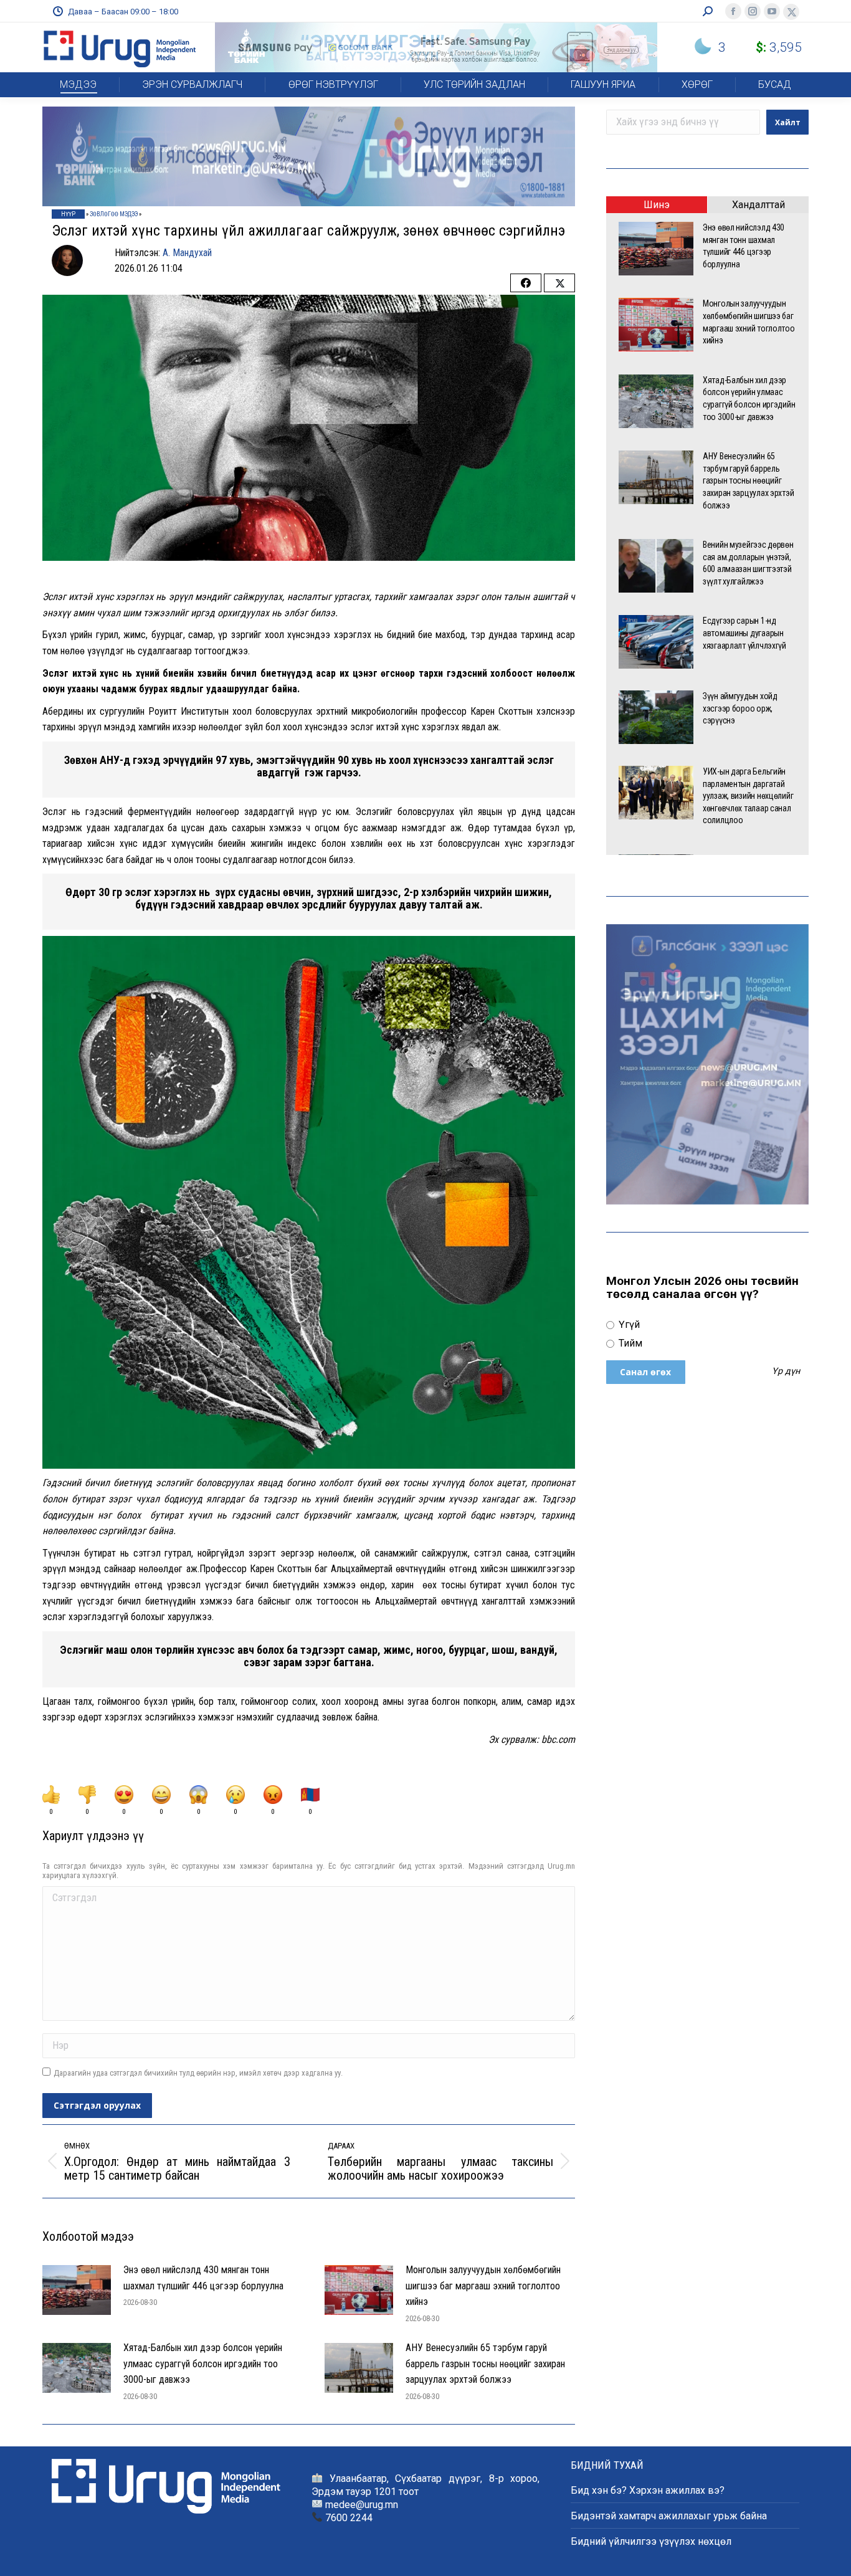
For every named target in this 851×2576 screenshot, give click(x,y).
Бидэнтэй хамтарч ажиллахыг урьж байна (669, 2516)
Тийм (629, 1343)
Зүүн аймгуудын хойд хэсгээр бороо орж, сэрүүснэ (740, 708)
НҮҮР (68, 214)
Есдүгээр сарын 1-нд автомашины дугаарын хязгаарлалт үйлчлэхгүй (744, 633)
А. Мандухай (187, 253)
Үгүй (628, 1324)
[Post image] (77, 2290)
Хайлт (788, 122)
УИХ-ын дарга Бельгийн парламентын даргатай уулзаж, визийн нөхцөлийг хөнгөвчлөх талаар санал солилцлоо (748, 796)
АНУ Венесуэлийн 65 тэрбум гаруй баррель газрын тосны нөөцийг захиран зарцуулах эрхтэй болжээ (485, 2364)
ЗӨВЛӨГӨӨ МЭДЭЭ (114, 214)
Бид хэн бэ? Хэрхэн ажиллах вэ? (648, 2490)
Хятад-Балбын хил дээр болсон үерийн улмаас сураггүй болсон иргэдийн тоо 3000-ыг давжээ (203, 2364)
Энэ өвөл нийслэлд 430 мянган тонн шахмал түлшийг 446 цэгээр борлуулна (203, 2278)
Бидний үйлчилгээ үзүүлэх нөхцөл (651, 2541)
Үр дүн (786, 1371)
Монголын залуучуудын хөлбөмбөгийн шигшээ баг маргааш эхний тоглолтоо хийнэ (483, 2286)
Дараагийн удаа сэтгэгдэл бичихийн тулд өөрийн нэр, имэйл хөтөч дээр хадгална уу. (198, 2073)
